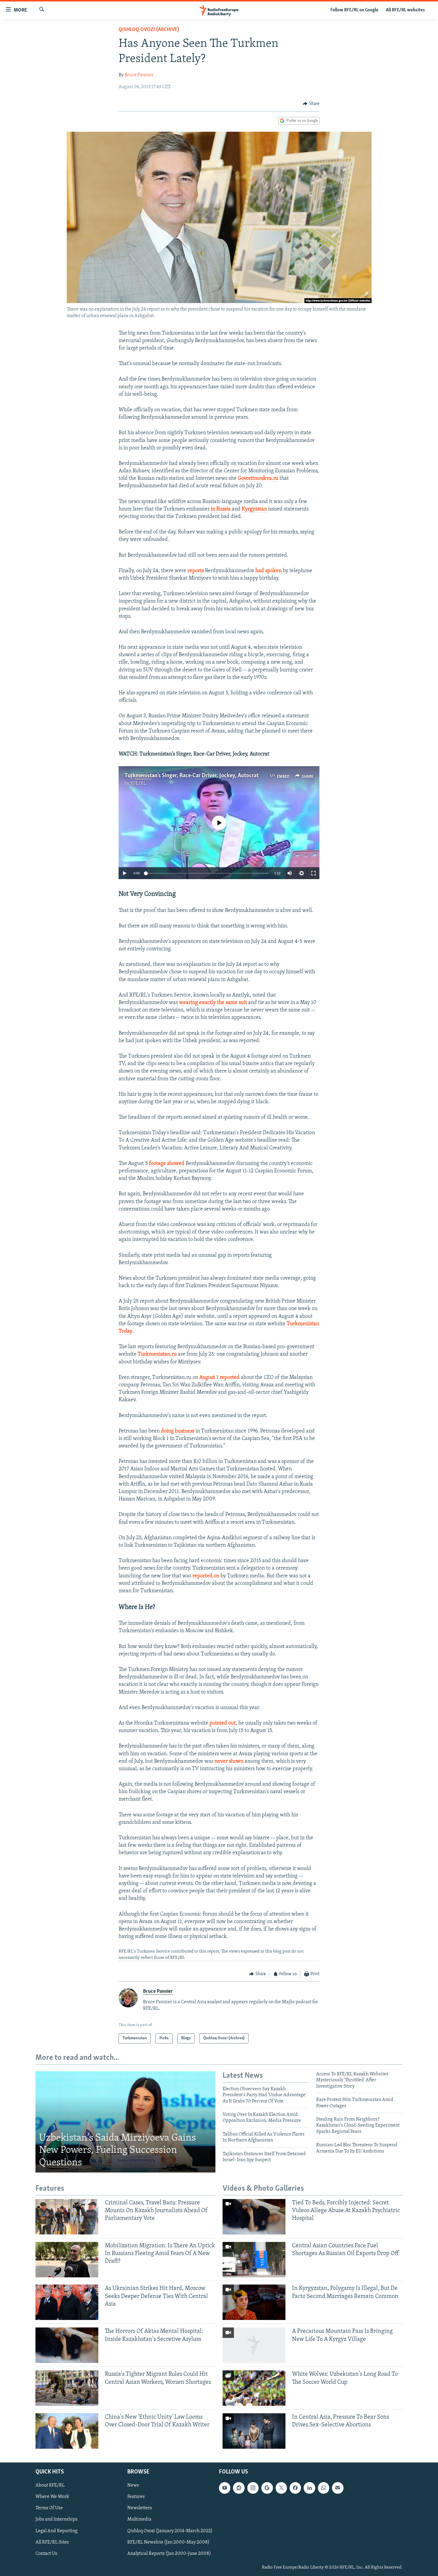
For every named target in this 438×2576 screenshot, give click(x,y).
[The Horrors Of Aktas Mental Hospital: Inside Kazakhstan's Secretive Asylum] (67, 2345)
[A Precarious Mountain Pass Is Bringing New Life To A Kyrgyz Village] (254, 2345)
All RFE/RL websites (405, 10)
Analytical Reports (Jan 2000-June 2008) (169, 2554)
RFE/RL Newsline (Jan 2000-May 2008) (168, 2542)
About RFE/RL (50, 2485)
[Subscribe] (338, 2488)
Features (136, 2497)
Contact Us (46, 2554)
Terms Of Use (49, 2508)
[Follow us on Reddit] (239, 2488)
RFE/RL (138, 783)
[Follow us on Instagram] (253, 2488)
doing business (178, 1431)
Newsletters (140, 2508)
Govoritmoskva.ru (258, 479)
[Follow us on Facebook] (295, 2488)
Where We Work (52, 2497)
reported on (206, 1576)
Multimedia (139, 2520)
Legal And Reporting (56, 2531)
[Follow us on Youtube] (225, 2488)
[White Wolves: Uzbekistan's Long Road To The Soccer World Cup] (254, 2388)
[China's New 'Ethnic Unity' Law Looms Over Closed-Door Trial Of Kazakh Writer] (67, 2431)
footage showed (167, 1164)
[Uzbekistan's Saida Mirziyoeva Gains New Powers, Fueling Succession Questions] (125, 2122)
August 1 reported (219, 1378)
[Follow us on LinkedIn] (309, 2488)
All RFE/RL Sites (52, 2542)
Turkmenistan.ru (157, 1354)
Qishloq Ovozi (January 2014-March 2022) (170, 2531)
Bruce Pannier (139, 75)
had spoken (268, 571)
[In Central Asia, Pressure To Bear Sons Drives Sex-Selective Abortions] (254, 2431)
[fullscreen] (313, 873)
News (133, 2485)
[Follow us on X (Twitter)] (281, 2488)
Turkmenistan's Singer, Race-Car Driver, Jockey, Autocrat (192, 776)
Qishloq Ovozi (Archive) (149, 30)
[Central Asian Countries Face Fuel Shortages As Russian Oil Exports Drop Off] (254, 2260)
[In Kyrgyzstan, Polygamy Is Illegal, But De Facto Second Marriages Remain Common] (254, 2302)
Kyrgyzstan (254, 509)
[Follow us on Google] (267, 2488)
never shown (229, 1762)
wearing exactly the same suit (213, 1003)
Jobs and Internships (56, 2520)
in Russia (221, 509)
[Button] (311, 104)
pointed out (223, 1723)
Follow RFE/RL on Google (354, 10)
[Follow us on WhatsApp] (324, 2488)
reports (196, 571)
